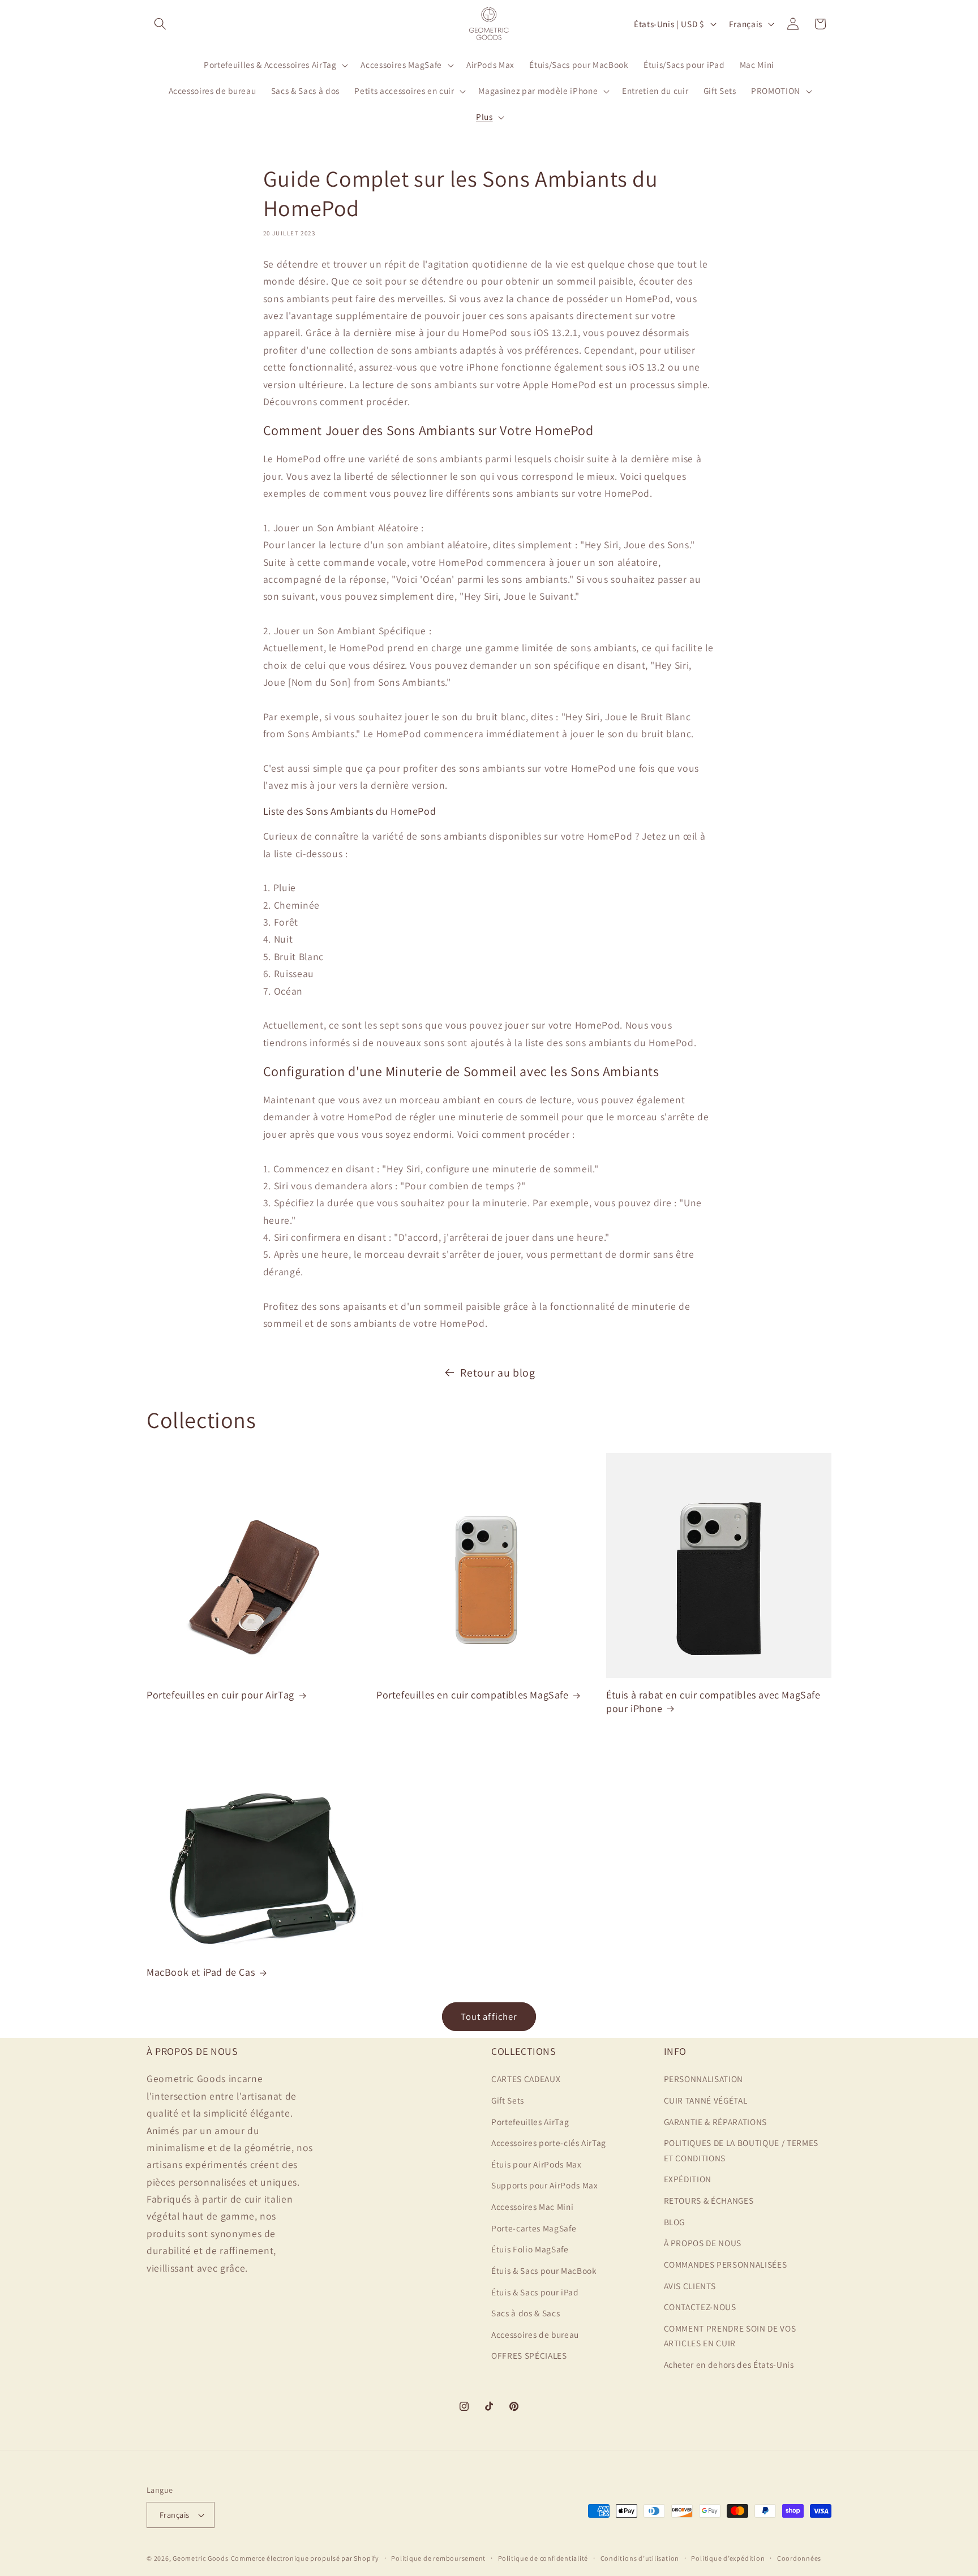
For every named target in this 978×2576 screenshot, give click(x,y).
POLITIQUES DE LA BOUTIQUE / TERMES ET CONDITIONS (741, 2150)
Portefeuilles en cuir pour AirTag (220, 1695)
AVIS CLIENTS (690, 2286)
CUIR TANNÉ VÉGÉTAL (706, 2100)
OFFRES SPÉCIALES (529, 2355)
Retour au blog (497, 1373)
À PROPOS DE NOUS (703, 2243)
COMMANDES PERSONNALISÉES (726, 2264)
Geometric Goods (201, 2558)
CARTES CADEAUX (526, 2079)
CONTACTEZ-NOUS (700, 2307)
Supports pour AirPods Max (545, 2186)
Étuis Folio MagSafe (530, 2249)
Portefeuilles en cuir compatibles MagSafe (473, 1695)
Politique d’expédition (728, 2558)
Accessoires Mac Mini (532, 2207)
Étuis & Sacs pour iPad (535, 2292)
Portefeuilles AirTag (530, 2122)
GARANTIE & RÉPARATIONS (716, 2122)
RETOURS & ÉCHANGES (709, 2200)
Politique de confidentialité (543, 2558)
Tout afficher (489, 2016)
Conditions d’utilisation (640, 2558)
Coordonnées (799, 2558)
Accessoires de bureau (535, 2334)
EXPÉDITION (688, 2179)
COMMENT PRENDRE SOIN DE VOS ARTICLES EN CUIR (730, 2336)
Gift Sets (508, 2100)
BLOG (675, 2222)
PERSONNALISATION (704, 2079)
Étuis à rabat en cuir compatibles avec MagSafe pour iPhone (713, 1701)
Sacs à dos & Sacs (526, 2313)
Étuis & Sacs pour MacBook (544, 2270)
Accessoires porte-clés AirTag (549, 2143)
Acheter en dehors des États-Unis (729, 2364)
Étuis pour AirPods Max (537, 2164)
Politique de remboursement (438, 2558)
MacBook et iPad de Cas (201, 1972)
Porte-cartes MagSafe (534, 2228)
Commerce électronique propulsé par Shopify (305, 2558)
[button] (160, 24)
